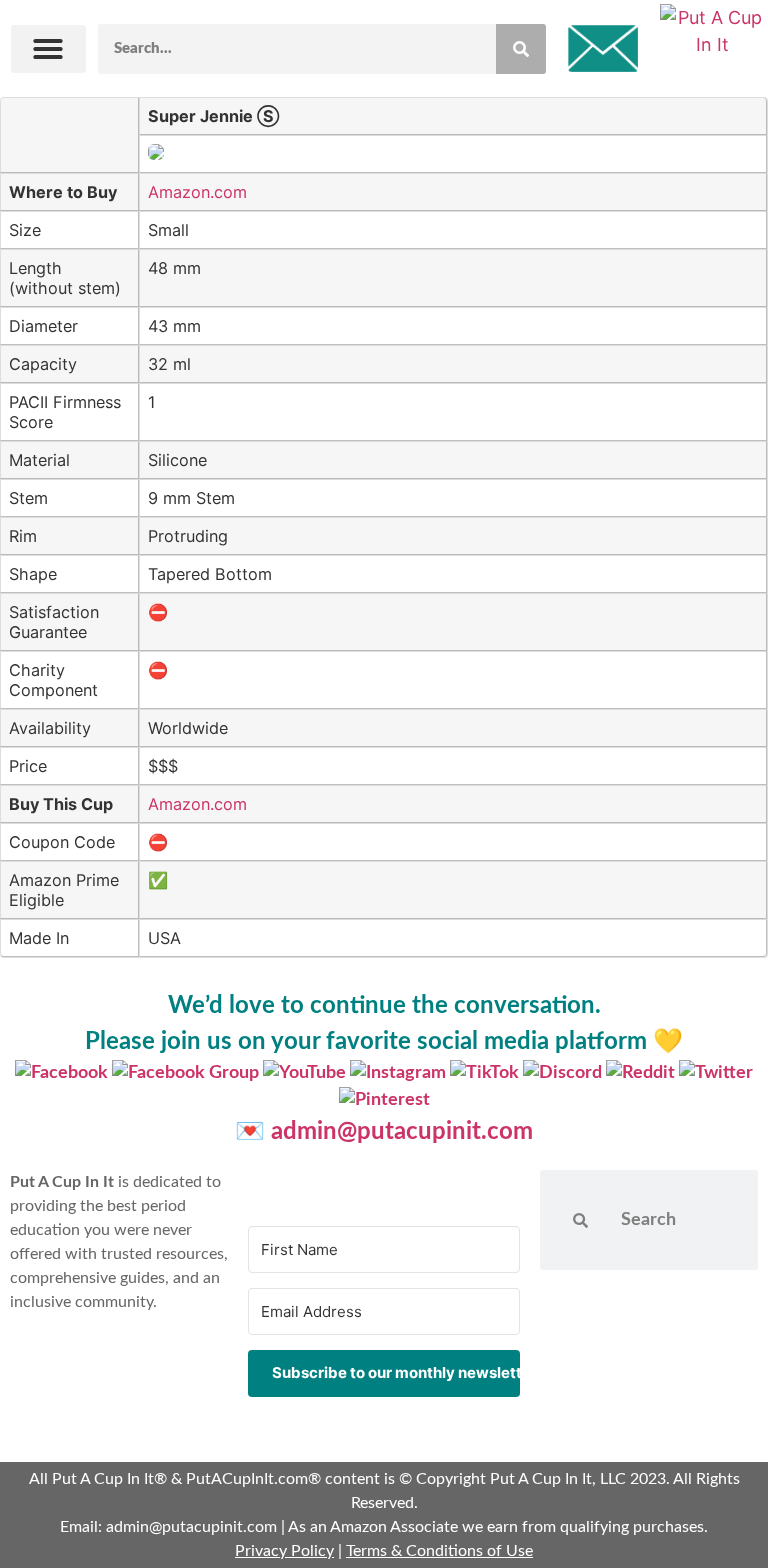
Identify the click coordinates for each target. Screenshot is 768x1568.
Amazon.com (197, 192)
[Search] (521, 49)
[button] (48, 49)
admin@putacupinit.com (402, 1132)
